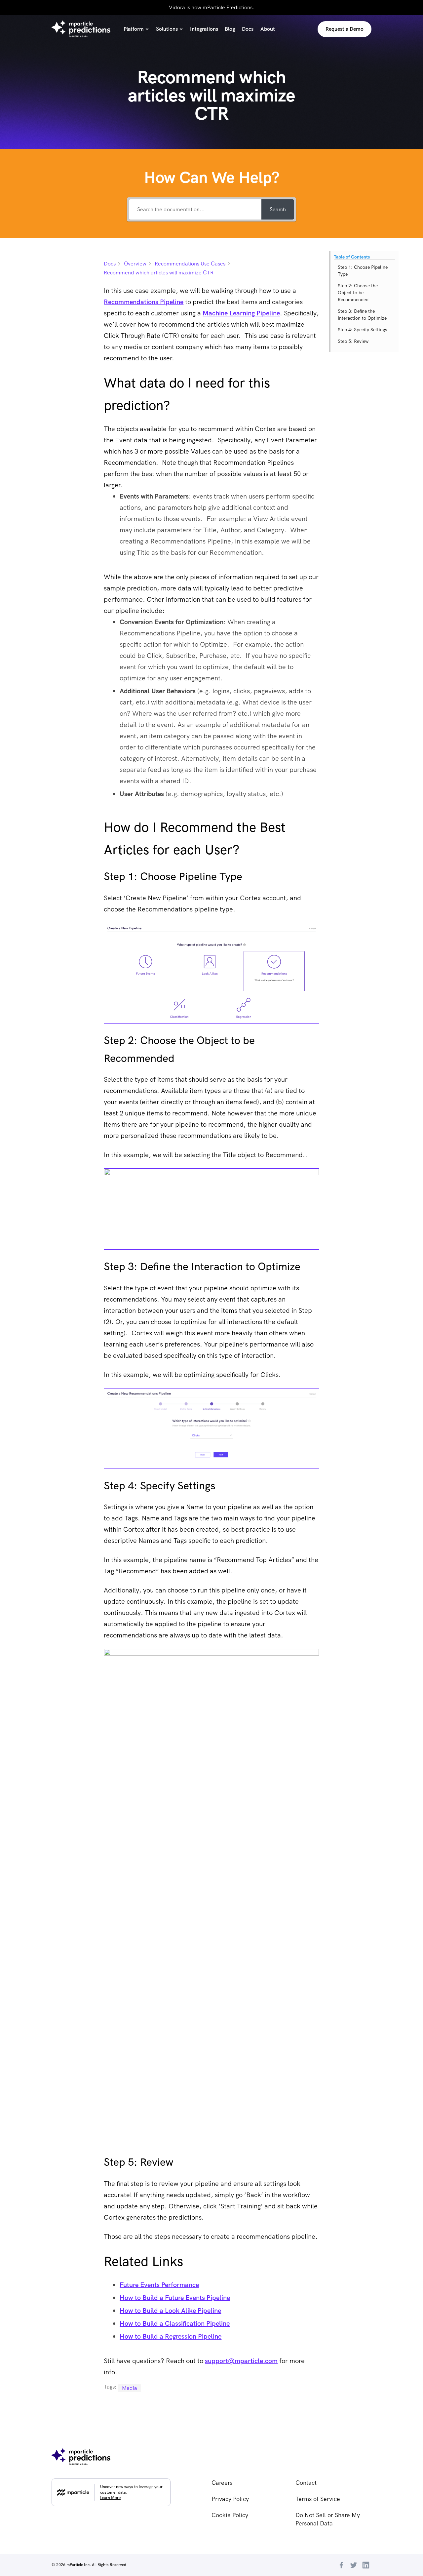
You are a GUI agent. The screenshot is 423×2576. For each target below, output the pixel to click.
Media (130, 2388)
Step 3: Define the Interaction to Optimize (362, 315)
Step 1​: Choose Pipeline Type (363, 271)
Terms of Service (318, 2499)
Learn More (110, 2498)
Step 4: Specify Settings (363, 330)
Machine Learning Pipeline (241, 313)
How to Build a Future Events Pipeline (175, 2298)
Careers (222, 2483)
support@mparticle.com (241, 2361)
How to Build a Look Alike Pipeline (170, 2311)
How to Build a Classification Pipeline (175, 2323)
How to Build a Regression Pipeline (171, 2336)
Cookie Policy (230, 2515)
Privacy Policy (230, 2499)
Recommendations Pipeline (144, 302)
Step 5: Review (353, 341)
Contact (306, 2483)
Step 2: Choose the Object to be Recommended (358, 293)
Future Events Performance (159, 2285)
